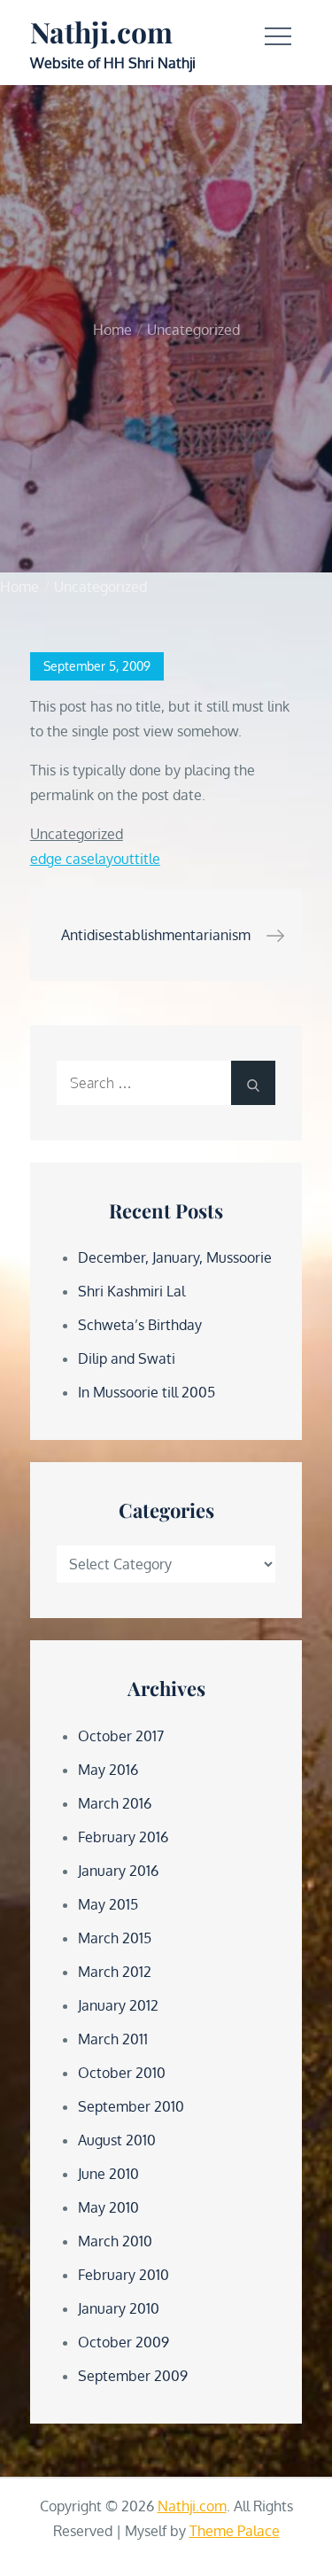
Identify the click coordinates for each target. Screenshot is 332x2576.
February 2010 (124, 2275)
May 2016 (108, 1770)
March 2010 (115, 2241)
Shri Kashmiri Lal (131, 1291)
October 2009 (124, 2342)
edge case (62, 859)
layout (115, 859)
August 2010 (117, 2140)
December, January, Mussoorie (175, 1257)
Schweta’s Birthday (140, 1325)
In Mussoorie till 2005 (147, 1392)
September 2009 (133, 2376)
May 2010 (108, 2207)
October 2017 (121, 1736)
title (147, 859)
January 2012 (118, 2005)
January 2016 (118, 1871)
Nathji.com (101, 31)
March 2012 (115, 1972)
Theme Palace (235, 2531)
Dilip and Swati (127, 1358)
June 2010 (108, 2174)
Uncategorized (77, 834)
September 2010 (131, 2106)
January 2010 (119, 2308)
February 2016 (123, 1837)
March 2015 (115, 1938)
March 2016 (115, 1803)
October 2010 (122, 2073)
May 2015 (108, 1904)
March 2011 (113, 2039)
